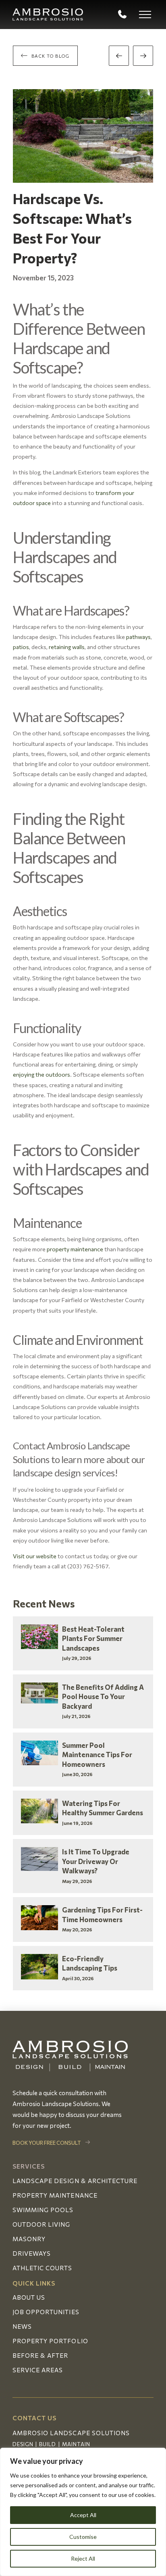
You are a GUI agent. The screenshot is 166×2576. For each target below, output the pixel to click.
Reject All (83, 2558)
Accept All (83, 2515)
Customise (83, 2537)
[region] (83, 2512)
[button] (145, 15)
